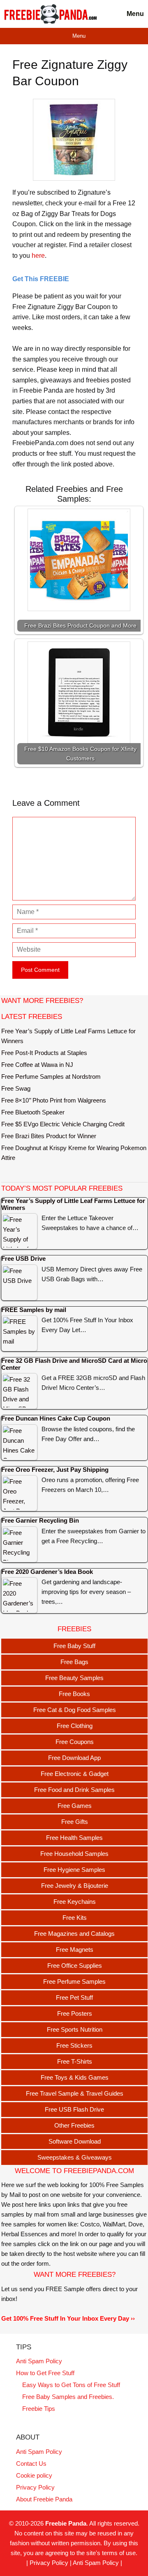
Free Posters (75, 2013)
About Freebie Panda (44, 2499)
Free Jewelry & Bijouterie (75, 1886)
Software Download (75, 2141)
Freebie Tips (39, 2409)
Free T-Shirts (75, 2061)
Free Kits (75, 1918)
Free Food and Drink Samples (74, 1790)
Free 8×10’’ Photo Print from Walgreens (54, 1100)
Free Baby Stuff (74, 1646)
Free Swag (16, 1088)
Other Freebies (74, 2125)
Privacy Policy (35, 2487)
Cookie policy (34, 2475)
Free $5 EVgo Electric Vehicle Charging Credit (63, 1124)
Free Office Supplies (75, 1966)
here (38, 256)
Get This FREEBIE (41, 279)
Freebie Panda (66, 2523)
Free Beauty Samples (74, 1678)
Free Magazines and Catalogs (74, 1934)
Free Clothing (75, 1726)
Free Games (75, 1806)
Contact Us (31, 2463)
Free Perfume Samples (74, 1981)
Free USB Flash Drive (74, 2109)
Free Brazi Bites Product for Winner (49, 1136)
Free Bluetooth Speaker (33, 1112)
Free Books (74, 1694)
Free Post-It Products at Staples (44, 1053)
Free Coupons (75, 1742)
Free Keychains (75, 1902)
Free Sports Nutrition (75, 2029)
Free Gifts (75, 1822)
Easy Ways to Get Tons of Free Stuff (71, 2385)
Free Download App (74, 1758)
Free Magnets (75, 1950)
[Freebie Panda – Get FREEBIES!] (50, 14)
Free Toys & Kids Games (75, 2077)
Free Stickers (74, 2045)
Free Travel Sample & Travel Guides (75, 2093)
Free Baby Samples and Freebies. (68, 2397)
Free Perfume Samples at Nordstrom (51, 1077)
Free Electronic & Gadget (75, 1774)
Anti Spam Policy (39, 2361)
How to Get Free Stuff (45, 2373)
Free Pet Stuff (74, 1997)
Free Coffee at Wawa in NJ (37, 1065)
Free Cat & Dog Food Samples (75, 1710)
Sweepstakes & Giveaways (75, 2157)
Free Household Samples (74, 1854)
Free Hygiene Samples (74, 1870)
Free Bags (74, 1662)
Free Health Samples (74, 1838)
